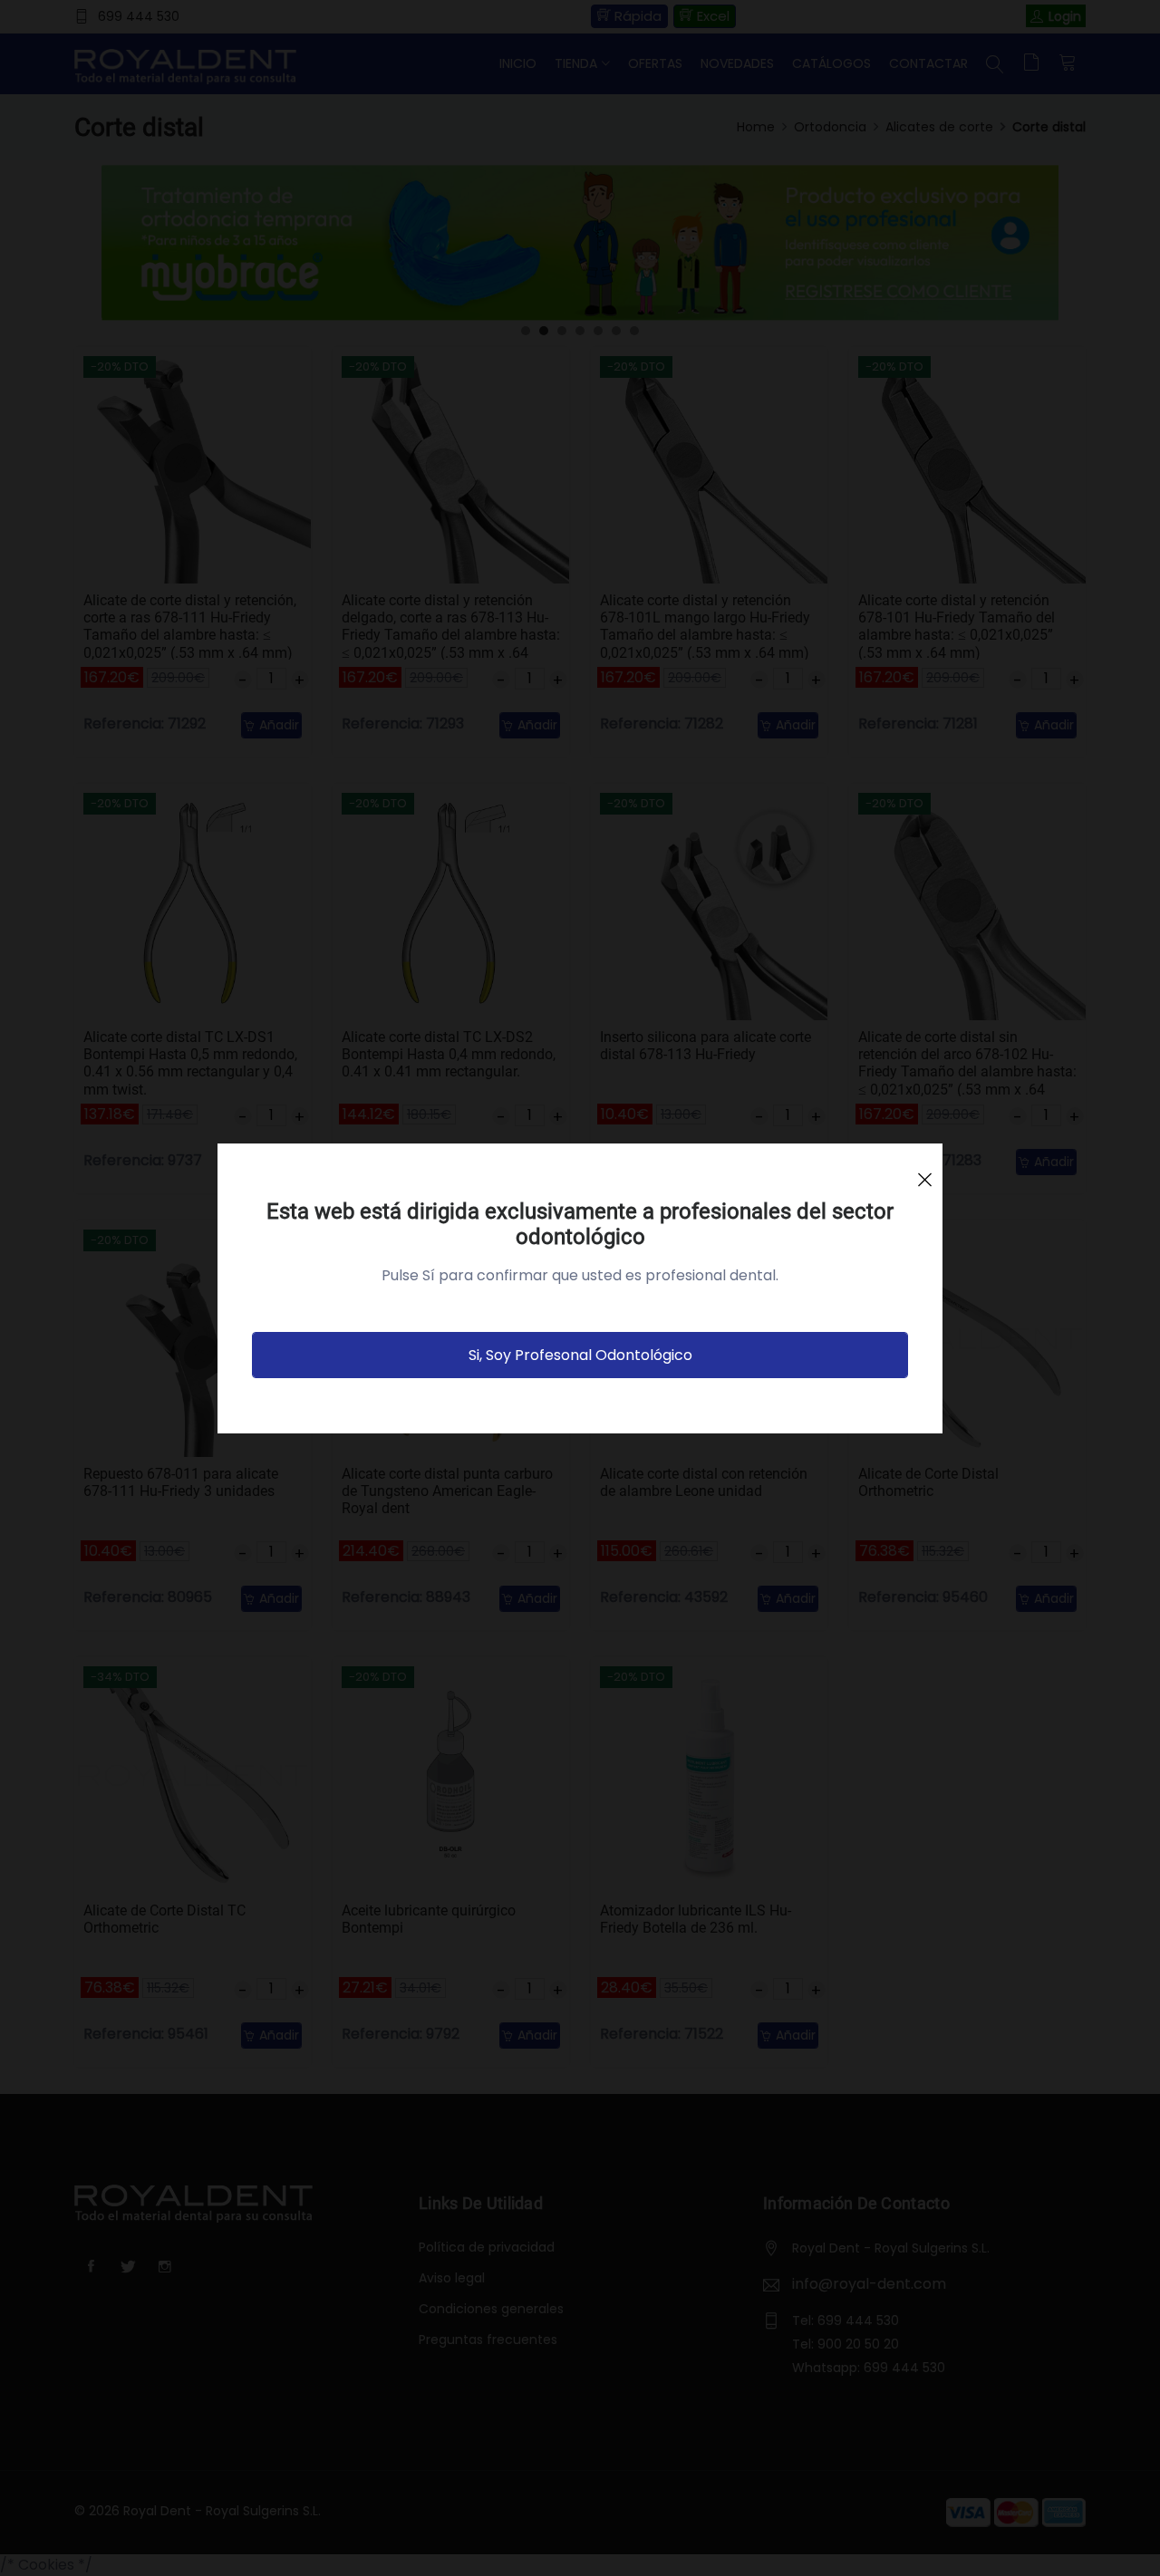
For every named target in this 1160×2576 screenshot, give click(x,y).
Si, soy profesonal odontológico (580, 1355)
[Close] (924, 1172)
